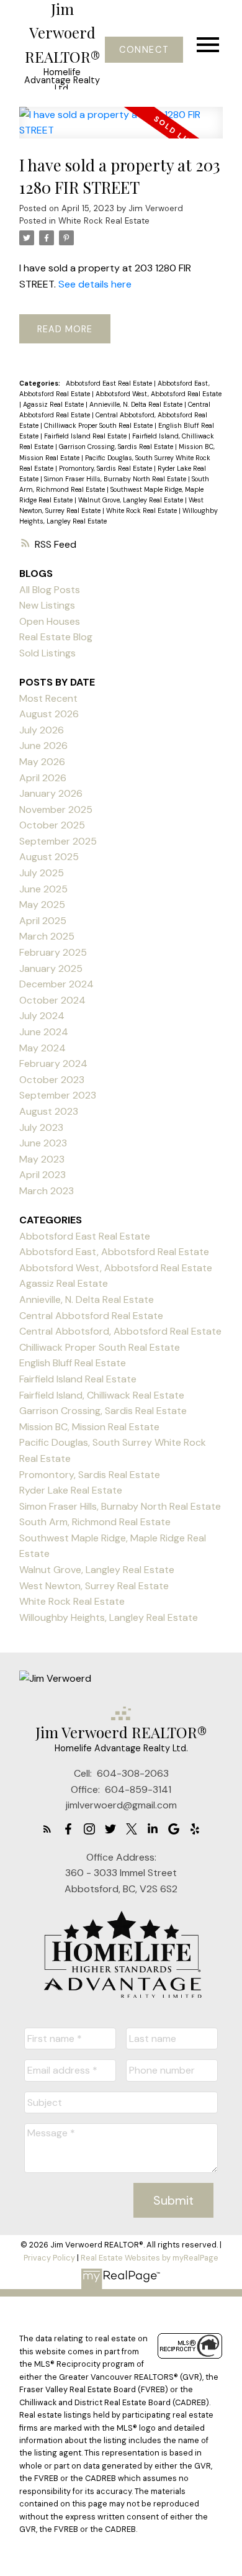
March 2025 (47, 936)
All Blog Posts (50, 590)
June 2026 (43, 746)
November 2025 (56, 810)
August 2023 (49, 1111)
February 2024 (53, 1064)
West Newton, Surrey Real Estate (94, 1586)
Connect (144, 50)
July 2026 (42, 730)
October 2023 (52, 1080)
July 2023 (41, 1127)
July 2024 (42, 1016)
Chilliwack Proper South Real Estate (99, 425)
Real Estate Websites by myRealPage (150, 2258)
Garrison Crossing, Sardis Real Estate (117, 447)
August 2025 (49, 857)
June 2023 (43, 1143)
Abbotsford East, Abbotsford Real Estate (114, 1252)
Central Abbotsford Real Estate (91, 1316)
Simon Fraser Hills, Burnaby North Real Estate (116, 479)
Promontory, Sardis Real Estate (106, 468)
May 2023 (42, 1159)
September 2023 (58, 1095)
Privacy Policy (49, 2258)
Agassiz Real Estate (54, 404)
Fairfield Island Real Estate (86, 436)
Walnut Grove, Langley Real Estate (132, 500)
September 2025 (58, 841)
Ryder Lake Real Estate (71, 1490)
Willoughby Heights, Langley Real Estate (109, 1617)
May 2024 (43, 1048)
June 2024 (44, 1032)
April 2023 (43, 1175)
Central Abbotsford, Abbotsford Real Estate (120, 1331)
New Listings (47, 605)
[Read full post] (121, 130)
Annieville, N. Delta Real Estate (137, 404)
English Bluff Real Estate (73, 1363)
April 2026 (43, 778)
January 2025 (51, 968)
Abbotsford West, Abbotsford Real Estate (159, 394)
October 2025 (52, 825)
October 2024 (52, 1000)
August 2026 (49, 714)
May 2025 (42, 905)
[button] (144, 50)
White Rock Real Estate (104, 221)
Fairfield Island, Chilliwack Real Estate (102, 1395)
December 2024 (56, 984)
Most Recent (48, 698)
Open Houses (50, 621)
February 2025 (53, 952)
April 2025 (43, 921)
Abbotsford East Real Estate (110, 383)
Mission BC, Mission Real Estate (89, 1427)
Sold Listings (47, 653)
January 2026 (51, 793)
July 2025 (42, 873)
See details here (95, 284)
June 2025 (43, 889)
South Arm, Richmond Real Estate (95, 1522)
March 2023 (47, 1191)
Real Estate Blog (56, 637)
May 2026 (42, 762)
